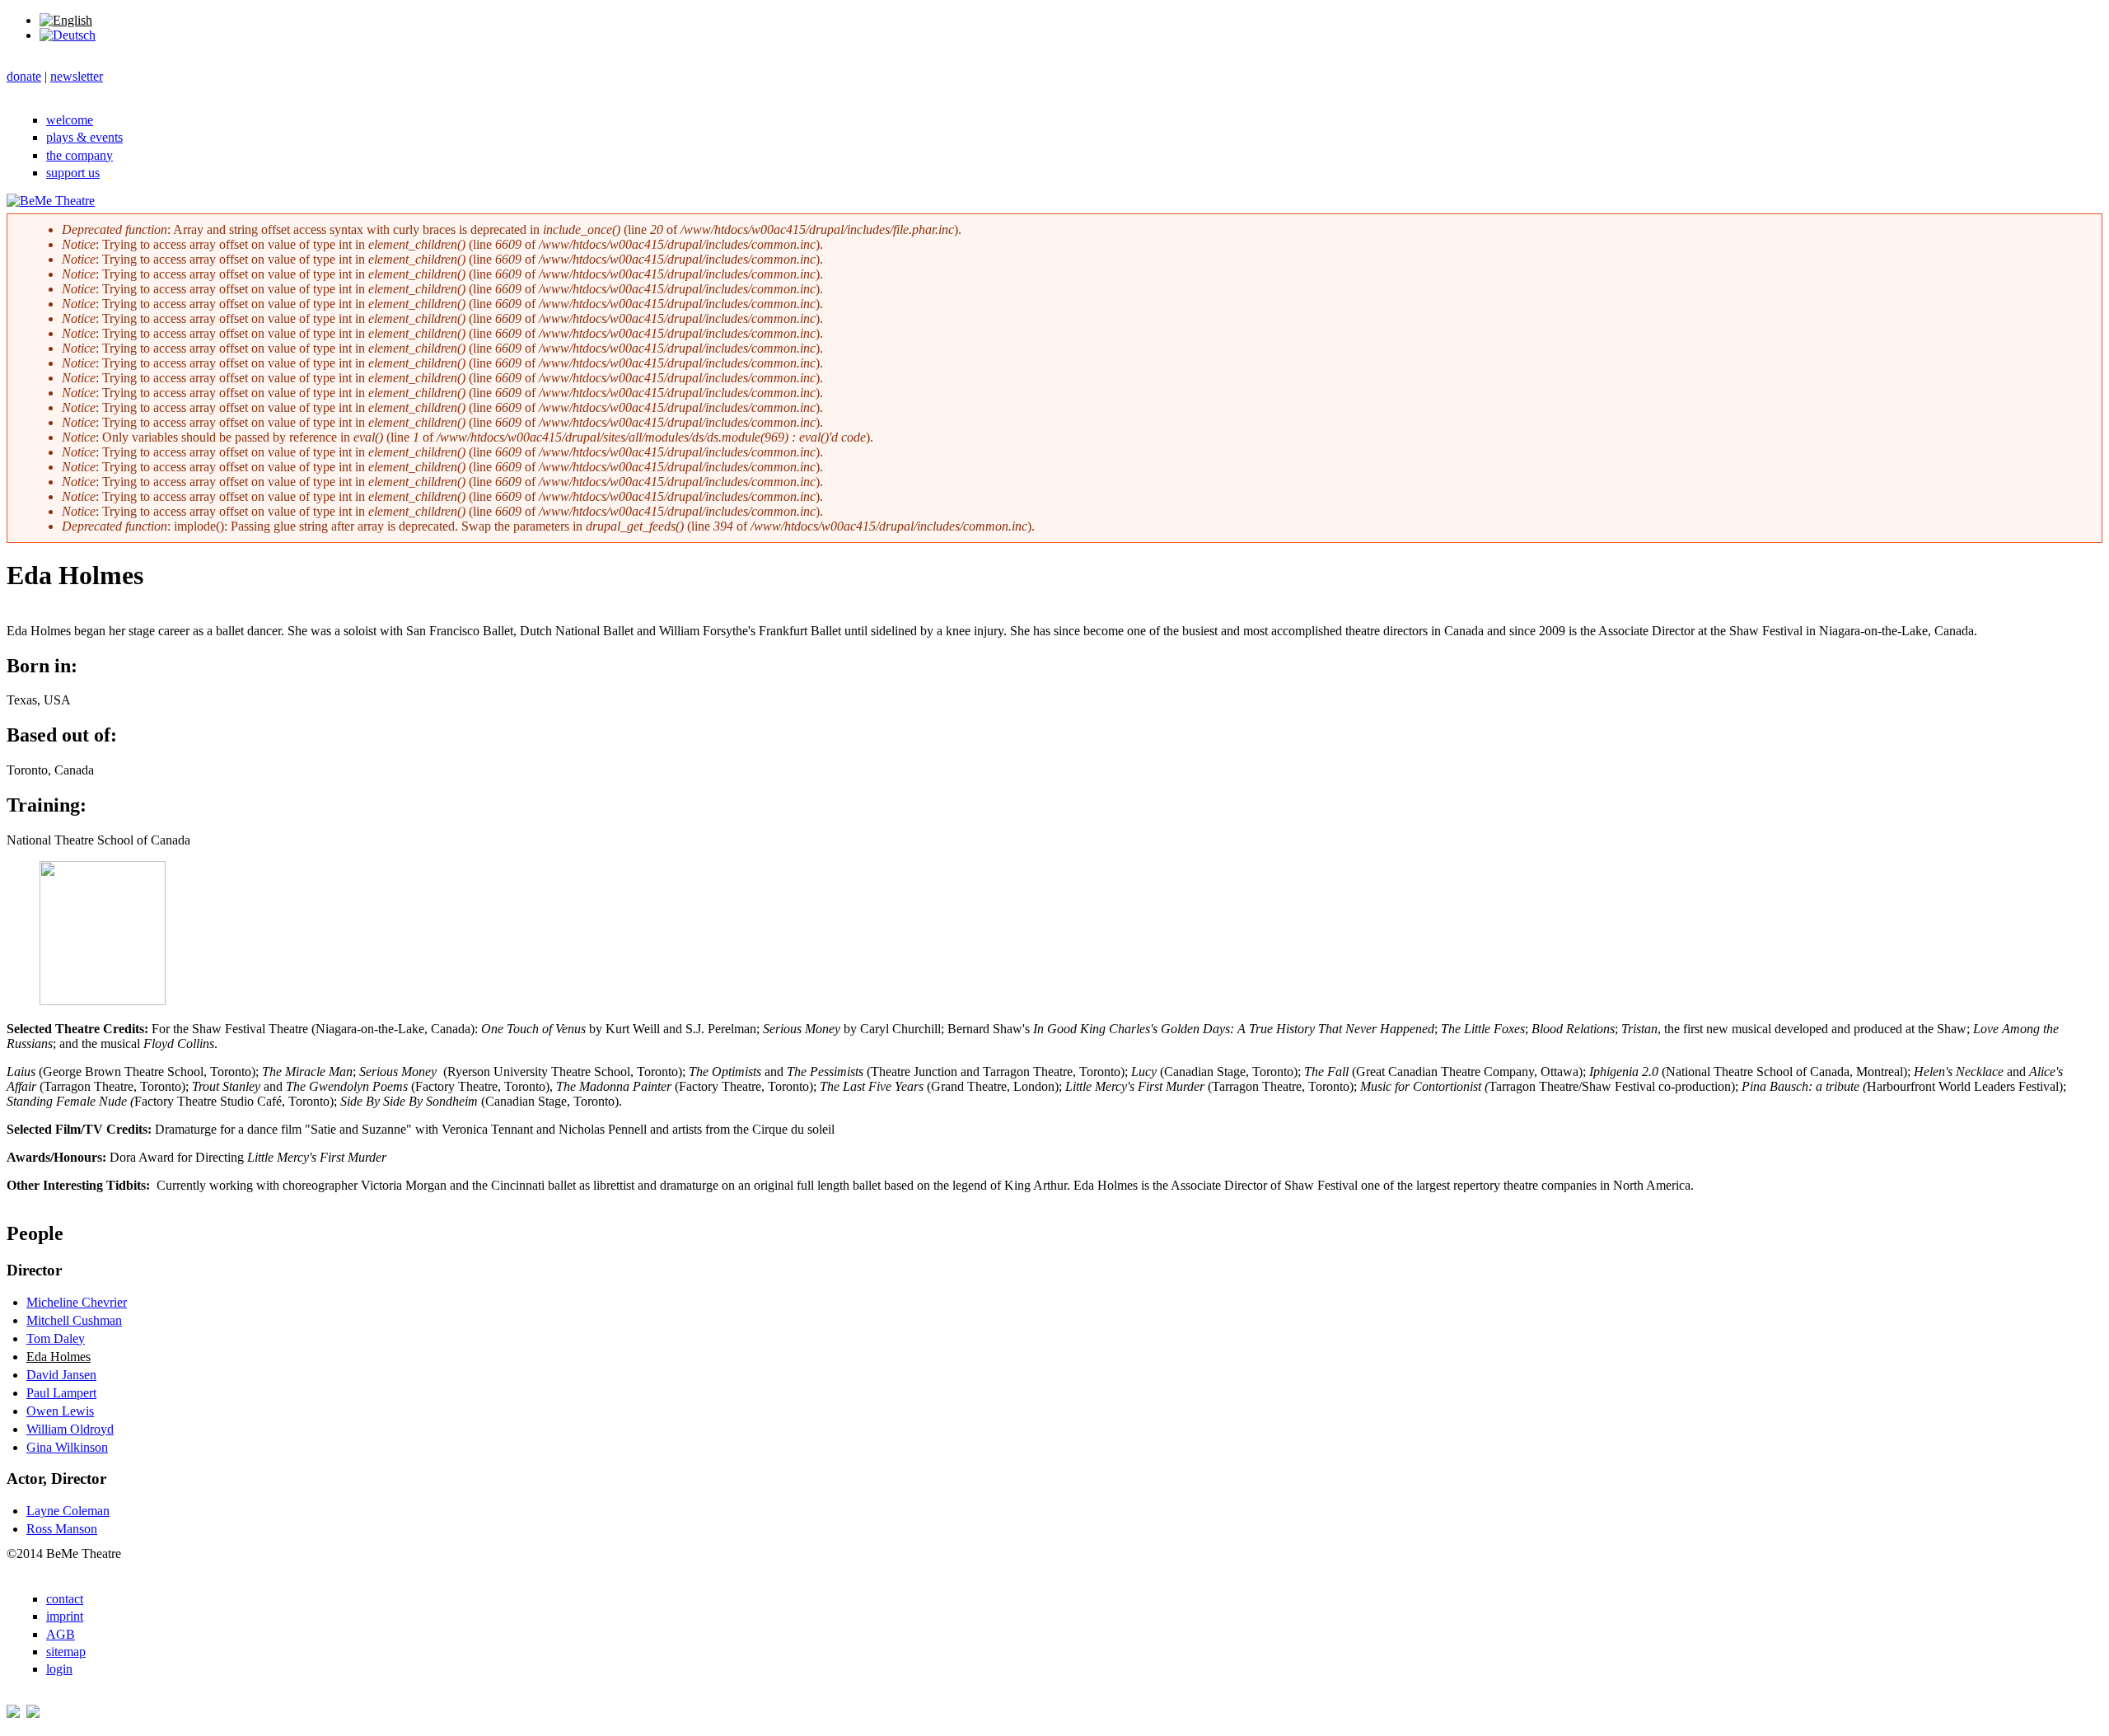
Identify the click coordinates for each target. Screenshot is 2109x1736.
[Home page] (51, 201)
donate (24, 76)
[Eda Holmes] (66, 20)
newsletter (77, 76)
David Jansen (61, 1375)
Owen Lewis (60, 1411)
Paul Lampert (61, 1393)
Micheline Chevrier (77, 1302)
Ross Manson (62, 1529)
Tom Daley (56, 1338)
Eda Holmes (58, 1357)
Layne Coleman (68, 1511)
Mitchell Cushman (74, 1320)
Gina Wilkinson (67, 1447)
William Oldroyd (70, 1429)
